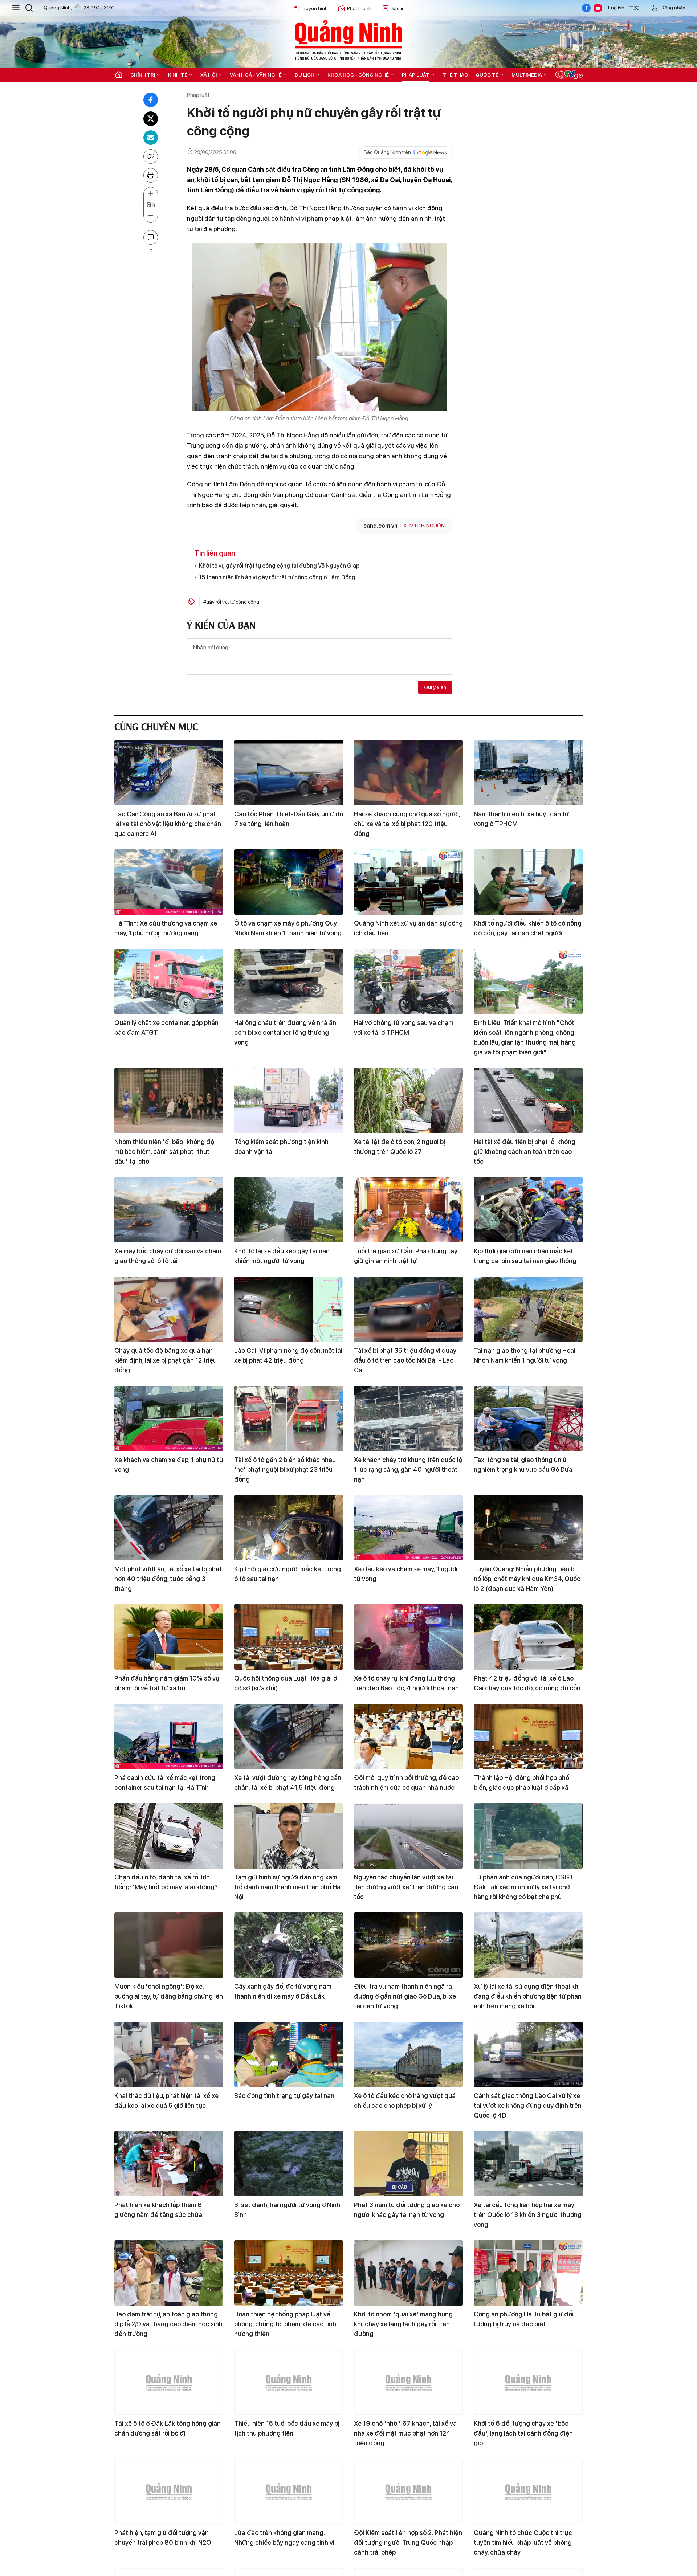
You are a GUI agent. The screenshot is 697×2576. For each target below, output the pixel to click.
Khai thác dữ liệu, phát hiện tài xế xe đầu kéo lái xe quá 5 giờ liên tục (166, 2101)
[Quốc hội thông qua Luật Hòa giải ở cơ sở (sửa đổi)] (289, 1637)
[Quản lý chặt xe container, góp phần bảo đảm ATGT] (169, 981)
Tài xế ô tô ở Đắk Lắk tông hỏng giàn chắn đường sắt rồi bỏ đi (168, 2428)
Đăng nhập (673, 8)
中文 (634, 8)
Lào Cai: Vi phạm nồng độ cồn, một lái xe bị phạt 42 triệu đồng (288, 1355)
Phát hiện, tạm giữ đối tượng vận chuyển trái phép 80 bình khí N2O (163, 2538)
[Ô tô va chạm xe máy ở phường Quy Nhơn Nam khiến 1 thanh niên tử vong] (289, 882)
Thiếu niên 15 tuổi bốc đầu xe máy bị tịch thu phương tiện (287, 2428)
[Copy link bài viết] (151, 156)
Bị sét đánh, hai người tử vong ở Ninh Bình (287, 2210)
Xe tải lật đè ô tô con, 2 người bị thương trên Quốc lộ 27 (400, 1147)
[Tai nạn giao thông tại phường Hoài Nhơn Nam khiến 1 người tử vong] (528, 1309)
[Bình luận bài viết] (151, 237)
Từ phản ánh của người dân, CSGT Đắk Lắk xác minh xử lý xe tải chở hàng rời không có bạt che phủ (524, 1887)
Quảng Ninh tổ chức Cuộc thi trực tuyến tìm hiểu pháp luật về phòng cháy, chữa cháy (523, 2542)
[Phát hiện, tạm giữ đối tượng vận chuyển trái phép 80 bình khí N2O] (169, 2491)
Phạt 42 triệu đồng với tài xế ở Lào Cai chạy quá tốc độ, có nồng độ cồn (527, 1683)
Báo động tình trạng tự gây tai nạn (284, 2096)
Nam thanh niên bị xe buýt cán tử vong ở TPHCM (521, 819)
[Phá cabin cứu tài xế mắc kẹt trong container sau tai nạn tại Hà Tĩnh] (169, 1736)
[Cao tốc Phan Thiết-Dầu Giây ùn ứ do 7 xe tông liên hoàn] (289, 773)
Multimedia (527, 75)
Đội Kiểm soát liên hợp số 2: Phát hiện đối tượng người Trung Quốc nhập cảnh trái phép (408, 2542)
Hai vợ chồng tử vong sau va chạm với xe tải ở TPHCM (404, 1028)
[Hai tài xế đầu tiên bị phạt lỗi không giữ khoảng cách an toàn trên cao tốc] (528, 1101)
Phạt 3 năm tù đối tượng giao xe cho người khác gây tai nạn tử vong (407, 2210)
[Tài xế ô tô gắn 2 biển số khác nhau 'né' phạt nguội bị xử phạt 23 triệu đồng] (289, 1418)
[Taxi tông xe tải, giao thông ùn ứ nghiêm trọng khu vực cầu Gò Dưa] (528, 1418)
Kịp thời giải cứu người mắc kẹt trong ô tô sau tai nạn (288, 1574)
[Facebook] (586, 8)
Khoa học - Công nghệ (358, 75)
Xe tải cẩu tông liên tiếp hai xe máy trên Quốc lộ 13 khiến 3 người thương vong (528, 2215)
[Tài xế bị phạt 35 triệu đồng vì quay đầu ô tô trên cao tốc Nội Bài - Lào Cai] (408, 1309)
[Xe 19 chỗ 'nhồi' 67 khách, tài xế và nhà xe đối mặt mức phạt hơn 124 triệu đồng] (408, 2382)
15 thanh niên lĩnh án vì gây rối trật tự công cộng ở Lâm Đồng (277, 577)
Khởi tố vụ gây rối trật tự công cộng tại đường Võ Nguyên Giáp (279, 566)
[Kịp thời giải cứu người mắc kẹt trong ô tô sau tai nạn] (289, 1528)
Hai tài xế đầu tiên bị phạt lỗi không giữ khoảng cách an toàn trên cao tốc (525, 1152)
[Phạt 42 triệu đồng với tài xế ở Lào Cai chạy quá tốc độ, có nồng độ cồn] (528, 1637)
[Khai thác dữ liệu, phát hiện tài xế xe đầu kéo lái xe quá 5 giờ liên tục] (169, 2054)
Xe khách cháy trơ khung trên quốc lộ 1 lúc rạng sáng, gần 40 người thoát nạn (408, 1469)
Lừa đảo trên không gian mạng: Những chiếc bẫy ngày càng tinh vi (284, 2538)
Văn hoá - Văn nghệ (256, 75)
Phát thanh (359, 8)
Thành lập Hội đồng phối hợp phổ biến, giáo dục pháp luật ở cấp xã (521, 1783)
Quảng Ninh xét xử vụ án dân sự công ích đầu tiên (408, 928)
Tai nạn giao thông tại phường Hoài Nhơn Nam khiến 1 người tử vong (525, 1355)
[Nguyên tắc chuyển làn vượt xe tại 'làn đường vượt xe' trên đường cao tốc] (408, 1836)
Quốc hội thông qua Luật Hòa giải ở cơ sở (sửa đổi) (286, 1683)
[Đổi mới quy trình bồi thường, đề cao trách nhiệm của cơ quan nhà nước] (408, 1736)
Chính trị (143, 75)
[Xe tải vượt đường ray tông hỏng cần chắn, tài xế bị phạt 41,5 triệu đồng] (289, 1736)
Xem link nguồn (424, 526)
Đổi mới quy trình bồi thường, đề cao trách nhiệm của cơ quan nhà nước (406, 1783)
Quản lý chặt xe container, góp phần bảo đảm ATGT (166, 1028)
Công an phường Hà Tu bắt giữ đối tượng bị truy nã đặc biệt (524, 2319)
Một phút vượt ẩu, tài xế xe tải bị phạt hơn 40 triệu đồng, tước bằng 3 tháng (168, 1579)
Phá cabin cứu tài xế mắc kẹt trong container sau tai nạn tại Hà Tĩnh (165, 1783)
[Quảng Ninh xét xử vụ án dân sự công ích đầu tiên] (408, 882)
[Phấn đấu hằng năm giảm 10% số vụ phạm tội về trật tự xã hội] (169, 1637)
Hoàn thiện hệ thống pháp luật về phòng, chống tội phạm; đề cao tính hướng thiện (285, 2324)
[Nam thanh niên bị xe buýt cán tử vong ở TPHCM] (528, 773)
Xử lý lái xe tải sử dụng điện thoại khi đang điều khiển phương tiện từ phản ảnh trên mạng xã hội (528, 1996)
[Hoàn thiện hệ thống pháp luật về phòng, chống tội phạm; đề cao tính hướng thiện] (289, 2273)
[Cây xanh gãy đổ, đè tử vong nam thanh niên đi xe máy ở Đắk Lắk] (289, 1945)
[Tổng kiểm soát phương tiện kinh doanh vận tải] (289, 1101)
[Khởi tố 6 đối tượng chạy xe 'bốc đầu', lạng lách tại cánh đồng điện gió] (528, 2382)
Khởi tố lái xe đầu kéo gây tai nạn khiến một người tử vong (282, 1256)
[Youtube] (598, 8)
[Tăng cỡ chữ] (151, 194)
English (616, 8)
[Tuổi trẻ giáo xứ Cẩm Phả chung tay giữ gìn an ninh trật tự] (408, 1210)
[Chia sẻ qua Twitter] (151, 119)
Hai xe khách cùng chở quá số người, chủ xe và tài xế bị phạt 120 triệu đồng (407, 824)
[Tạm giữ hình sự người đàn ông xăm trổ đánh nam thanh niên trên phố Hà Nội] (289, 1836)
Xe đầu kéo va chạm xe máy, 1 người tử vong (406, 1574)
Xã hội (209, 75)
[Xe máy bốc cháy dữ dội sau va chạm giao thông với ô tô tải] (169, 1210)
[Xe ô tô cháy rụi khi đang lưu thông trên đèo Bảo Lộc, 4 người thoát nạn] (408, 1637)
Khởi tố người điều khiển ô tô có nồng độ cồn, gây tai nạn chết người (528, 928)
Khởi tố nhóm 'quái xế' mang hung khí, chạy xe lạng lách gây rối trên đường (403, 2324)
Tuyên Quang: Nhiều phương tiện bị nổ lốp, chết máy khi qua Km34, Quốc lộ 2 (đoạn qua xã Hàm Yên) (527, 1579)
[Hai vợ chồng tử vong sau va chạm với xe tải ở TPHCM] (408, 981)
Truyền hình (315, 8)
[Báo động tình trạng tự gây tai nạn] (289, 2054)
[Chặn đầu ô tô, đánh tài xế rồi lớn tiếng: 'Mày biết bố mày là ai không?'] (169, 1836)
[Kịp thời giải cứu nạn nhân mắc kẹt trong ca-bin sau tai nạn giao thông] (528, 1210)
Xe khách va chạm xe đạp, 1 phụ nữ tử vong (169, 1465)
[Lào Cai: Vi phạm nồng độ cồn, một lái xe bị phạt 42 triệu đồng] (289, 1309)
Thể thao (455, 75)
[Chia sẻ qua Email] (151, 138)
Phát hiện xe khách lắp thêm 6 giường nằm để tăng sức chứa (158, 2210)
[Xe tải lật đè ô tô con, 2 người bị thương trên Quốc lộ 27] (408, 1101)
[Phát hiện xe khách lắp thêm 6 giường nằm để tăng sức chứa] (169, 2164)
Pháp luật (416, 75)
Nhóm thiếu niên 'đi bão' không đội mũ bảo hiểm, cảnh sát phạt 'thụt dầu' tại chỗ (165, 1152)
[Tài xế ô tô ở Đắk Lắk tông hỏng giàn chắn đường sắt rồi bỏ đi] (169, 2382)
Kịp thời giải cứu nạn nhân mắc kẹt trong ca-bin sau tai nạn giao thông (525, 1256)
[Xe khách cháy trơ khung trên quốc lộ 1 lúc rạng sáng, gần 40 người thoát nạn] (408, 1418)
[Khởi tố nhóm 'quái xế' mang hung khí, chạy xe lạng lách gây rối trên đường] (408, 2273)
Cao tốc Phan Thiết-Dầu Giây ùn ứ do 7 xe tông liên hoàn (289, 819)
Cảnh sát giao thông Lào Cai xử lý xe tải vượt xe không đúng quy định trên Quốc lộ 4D (528, 2105)
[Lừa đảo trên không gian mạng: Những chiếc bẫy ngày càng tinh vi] (289, 2491)
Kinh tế (178, 75)
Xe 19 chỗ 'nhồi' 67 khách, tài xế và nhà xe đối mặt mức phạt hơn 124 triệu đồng (405, 2433)
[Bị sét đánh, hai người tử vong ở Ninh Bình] (289, 2164)
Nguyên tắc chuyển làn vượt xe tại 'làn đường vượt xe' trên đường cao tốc (406, 1887)
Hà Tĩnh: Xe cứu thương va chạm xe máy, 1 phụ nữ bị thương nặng (166, 928)
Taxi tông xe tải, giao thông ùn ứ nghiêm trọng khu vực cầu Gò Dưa (523, 1465)
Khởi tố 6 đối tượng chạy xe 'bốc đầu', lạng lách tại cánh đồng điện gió (523, 2433)
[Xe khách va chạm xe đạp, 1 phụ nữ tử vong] (169, 1418)
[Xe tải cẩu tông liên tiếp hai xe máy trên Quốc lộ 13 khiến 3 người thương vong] (528, 2164)
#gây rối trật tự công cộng (231, 602)
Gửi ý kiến (435, 687)
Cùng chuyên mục (156, 726)
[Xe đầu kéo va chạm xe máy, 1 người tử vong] (408, 1528)
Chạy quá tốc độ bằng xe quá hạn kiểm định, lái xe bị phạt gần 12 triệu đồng (166, 1360)
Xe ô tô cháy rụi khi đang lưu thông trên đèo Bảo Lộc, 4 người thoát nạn (406, 1683)
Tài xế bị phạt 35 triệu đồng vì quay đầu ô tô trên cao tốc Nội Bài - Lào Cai (405, 1360)
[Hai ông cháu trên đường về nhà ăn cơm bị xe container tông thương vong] (289, 981)
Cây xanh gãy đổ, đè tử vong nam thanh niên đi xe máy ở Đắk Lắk (283, 1991)
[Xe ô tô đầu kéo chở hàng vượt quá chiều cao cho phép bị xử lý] (408, 2054)
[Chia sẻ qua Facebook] (151, 100)
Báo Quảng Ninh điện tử (348, 40)
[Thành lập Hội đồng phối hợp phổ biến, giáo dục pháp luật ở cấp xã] (528, 1736)
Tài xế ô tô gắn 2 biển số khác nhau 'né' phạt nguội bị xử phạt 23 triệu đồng (285, 1469)
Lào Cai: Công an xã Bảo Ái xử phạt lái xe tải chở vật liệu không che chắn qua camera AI (168, 824)
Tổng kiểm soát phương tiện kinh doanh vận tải (281, 1147)
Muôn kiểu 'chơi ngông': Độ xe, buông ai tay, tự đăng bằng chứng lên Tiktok (169, 1996)
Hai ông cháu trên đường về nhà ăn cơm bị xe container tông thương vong (285, 1032)
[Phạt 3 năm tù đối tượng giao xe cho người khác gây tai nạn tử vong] (408, 2164)
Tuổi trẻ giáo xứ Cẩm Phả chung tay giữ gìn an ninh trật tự (406, 1256)
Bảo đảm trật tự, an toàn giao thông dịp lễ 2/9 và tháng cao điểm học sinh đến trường (168, 2324)
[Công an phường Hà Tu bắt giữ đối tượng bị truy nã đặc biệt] (528, 2273)
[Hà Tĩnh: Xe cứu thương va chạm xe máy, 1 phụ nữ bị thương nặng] (169, 882)
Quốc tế (487, 75)
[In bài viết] (151, 175)
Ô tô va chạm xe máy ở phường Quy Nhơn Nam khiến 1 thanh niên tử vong (288, 928)
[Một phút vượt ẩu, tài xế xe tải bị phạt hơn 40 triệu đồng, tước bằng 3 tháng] (169, 1528)
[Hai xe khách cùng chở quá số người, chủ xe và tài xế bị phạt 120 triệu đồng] (408, 773)
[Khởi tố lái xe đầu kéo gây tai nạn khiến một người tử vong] (289, 1210)
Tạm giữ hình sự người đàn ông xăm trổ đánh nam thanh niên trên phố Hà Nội (287, 1887)
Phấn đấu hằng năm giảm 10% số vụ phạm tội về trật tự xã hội (167, 1683)
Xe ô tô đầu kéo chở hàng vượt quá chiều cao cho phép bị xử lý (405, 2101)
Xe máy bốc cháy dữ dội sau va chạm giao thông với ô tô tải (168, 1256)
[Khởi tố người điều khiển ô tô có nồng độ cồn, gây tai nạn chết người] (528, 882)
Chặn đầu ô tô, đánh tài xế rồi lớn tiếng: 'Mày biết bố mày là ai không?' (167, 1882)
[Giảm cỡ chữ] (151, 216)
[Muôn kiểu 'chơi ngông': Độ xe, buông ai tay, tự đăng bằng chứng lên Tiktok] (169, 1945)
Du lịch (305, 75)
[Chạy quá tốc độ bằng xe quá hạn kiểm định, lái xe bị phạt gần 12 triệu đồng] (169, 1309)
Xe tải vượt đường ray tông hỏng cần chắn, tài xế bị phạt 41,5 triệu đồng (288, 1783)
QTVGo (569, 75)
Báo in (398, 8)
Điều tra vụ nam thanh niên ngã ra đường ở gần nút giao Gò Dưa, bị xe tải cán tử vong (405, 1996)
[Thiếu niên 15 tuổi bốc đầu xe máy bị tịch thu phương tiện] (289, 2382)
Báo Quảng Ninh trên (387, 152)
